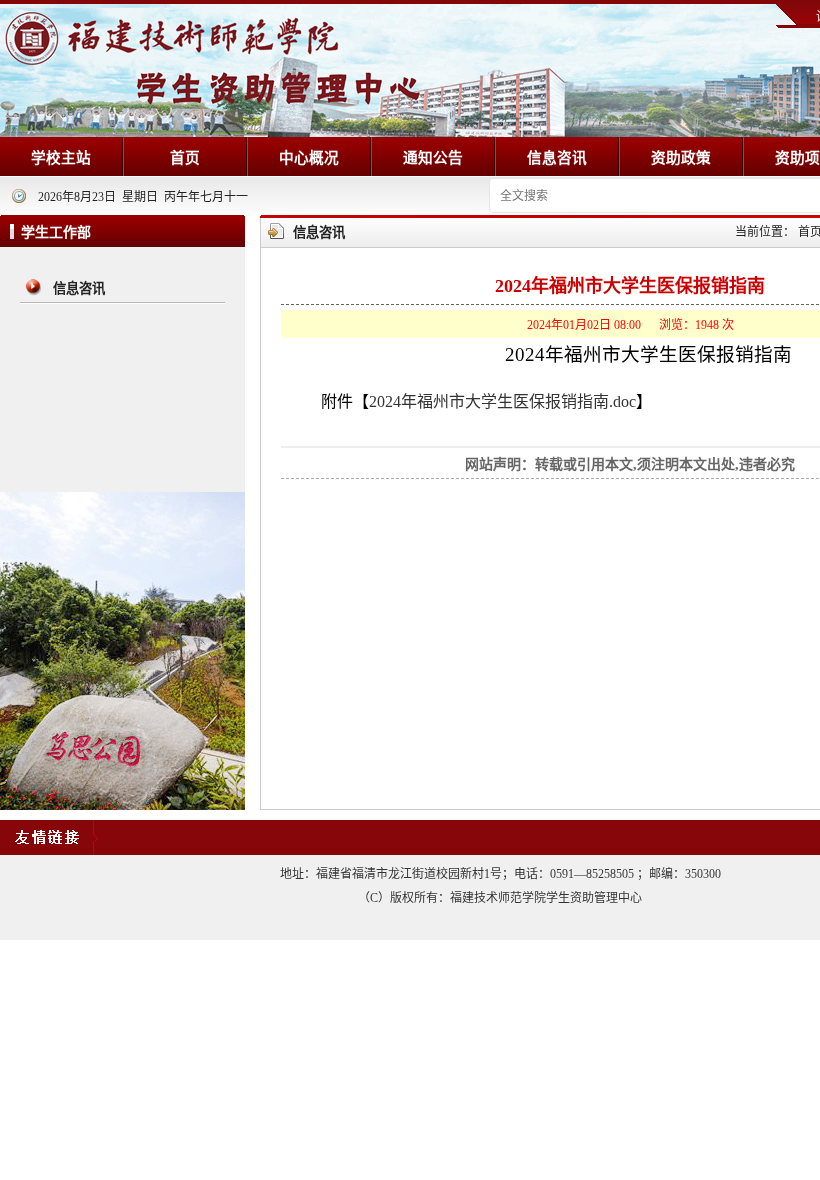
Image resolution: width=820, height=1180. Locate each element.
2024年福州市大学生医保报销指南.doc (502, 401)
